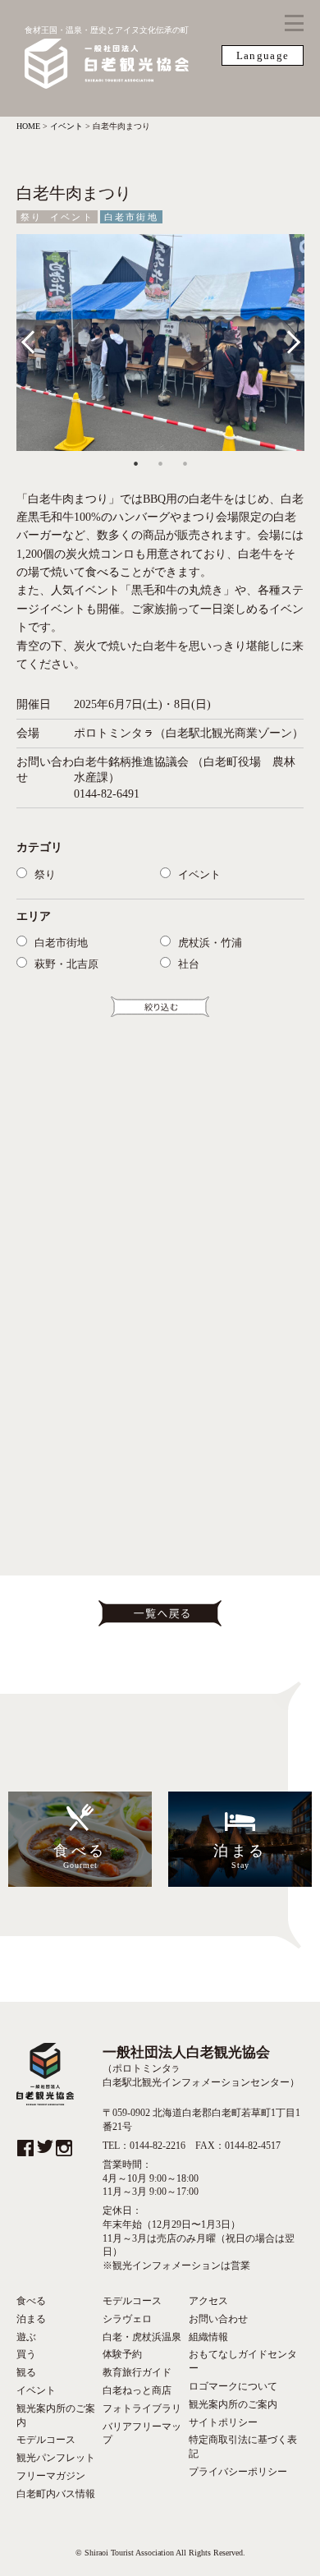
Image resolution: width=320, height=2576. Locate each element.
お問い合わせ (218, 2319)
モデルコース (46, 2440)
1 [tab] (135, 463)
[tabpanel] (160, 342)
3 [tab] (185, 463)
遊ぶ (26, 2337)
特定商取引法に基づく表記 (243, 2447)
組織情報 (208, 2337)
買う (26, 2354)
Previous (39, 338)
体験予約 (122, 2354)
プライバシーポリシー (238, 2472)
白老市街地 (131, 217)
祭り (31, 217)
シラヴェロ (127, 2319)
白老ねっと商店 (137, 2390)
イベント (72, 217)
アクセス (208, 2301)
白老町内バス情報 (56, 2494)
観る (26, 2372)
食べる (31, 2301)
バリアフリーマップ (142, 2433)
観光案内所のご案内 (56, 2415)
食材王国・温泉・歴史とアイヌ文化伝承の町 (107, 30)
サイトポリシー (223, 2422)
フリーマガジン (51, 2476)
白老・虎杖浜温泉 (142, 2337)
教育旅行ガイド (137, 2372)
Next (288, 338)
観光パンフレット (56, 2458)
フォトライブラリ (142, 2408)
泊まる (31, 2319)
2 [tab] (160, 463)
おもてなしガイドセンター (243, 2361)
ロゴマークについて (233, 2386)
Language (263, 55)
